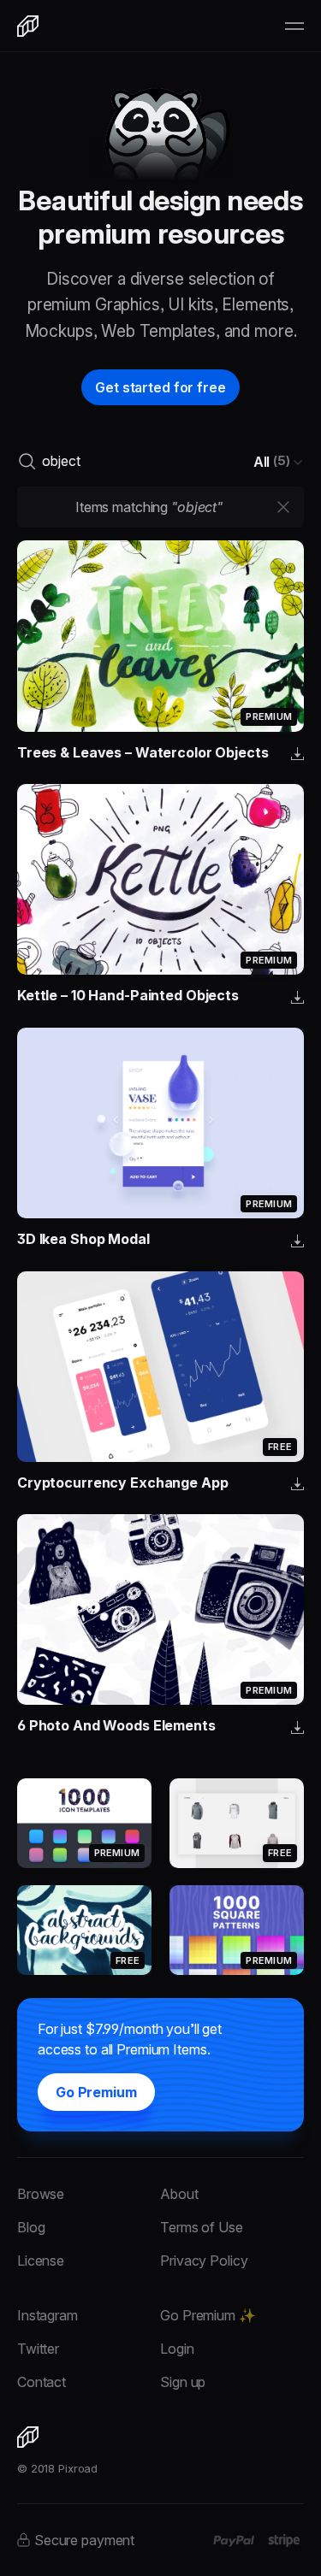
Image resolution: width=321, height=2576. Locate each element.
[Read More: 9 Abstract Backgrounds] (84, 1930)
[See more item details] (297, 755)
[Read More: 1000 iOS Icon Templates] (84, 1823)
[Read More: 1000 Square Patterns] (237, 1930)
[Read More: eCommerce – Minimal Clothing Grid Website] (237, 1823)
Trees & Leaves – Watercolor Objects (143, 752)
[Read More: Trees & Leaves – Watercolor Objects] (160, 636)
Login (177, 2349)
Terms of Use (201, 2227)
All (272, 461)
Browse (41, 2194)
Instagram (48, 2315)
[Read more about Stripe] (284, 2540)
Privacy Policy (204, 2261)
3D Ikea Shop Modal (83, 1239)
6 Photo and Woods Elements (116, 1725)
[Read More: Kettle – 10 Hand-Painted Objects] (160, 879)
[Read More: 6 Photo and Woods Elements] (160, 1609)
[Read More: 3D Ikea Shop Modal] (160, 1123)
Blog (31, 2227)
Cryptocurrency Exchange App (123, 1483)
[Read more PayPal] (234, 2541)
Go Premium (96, 2092)
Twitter (38, 2349)
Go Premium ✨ (208, 2315)
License (41, 2261)
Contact (42, 2382)
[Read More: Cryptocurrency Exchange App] (160, 1367)
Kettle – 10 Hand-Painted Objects (128, 995)
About (179, 2194)
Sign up (183, 2382)
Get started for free (160, 387)
